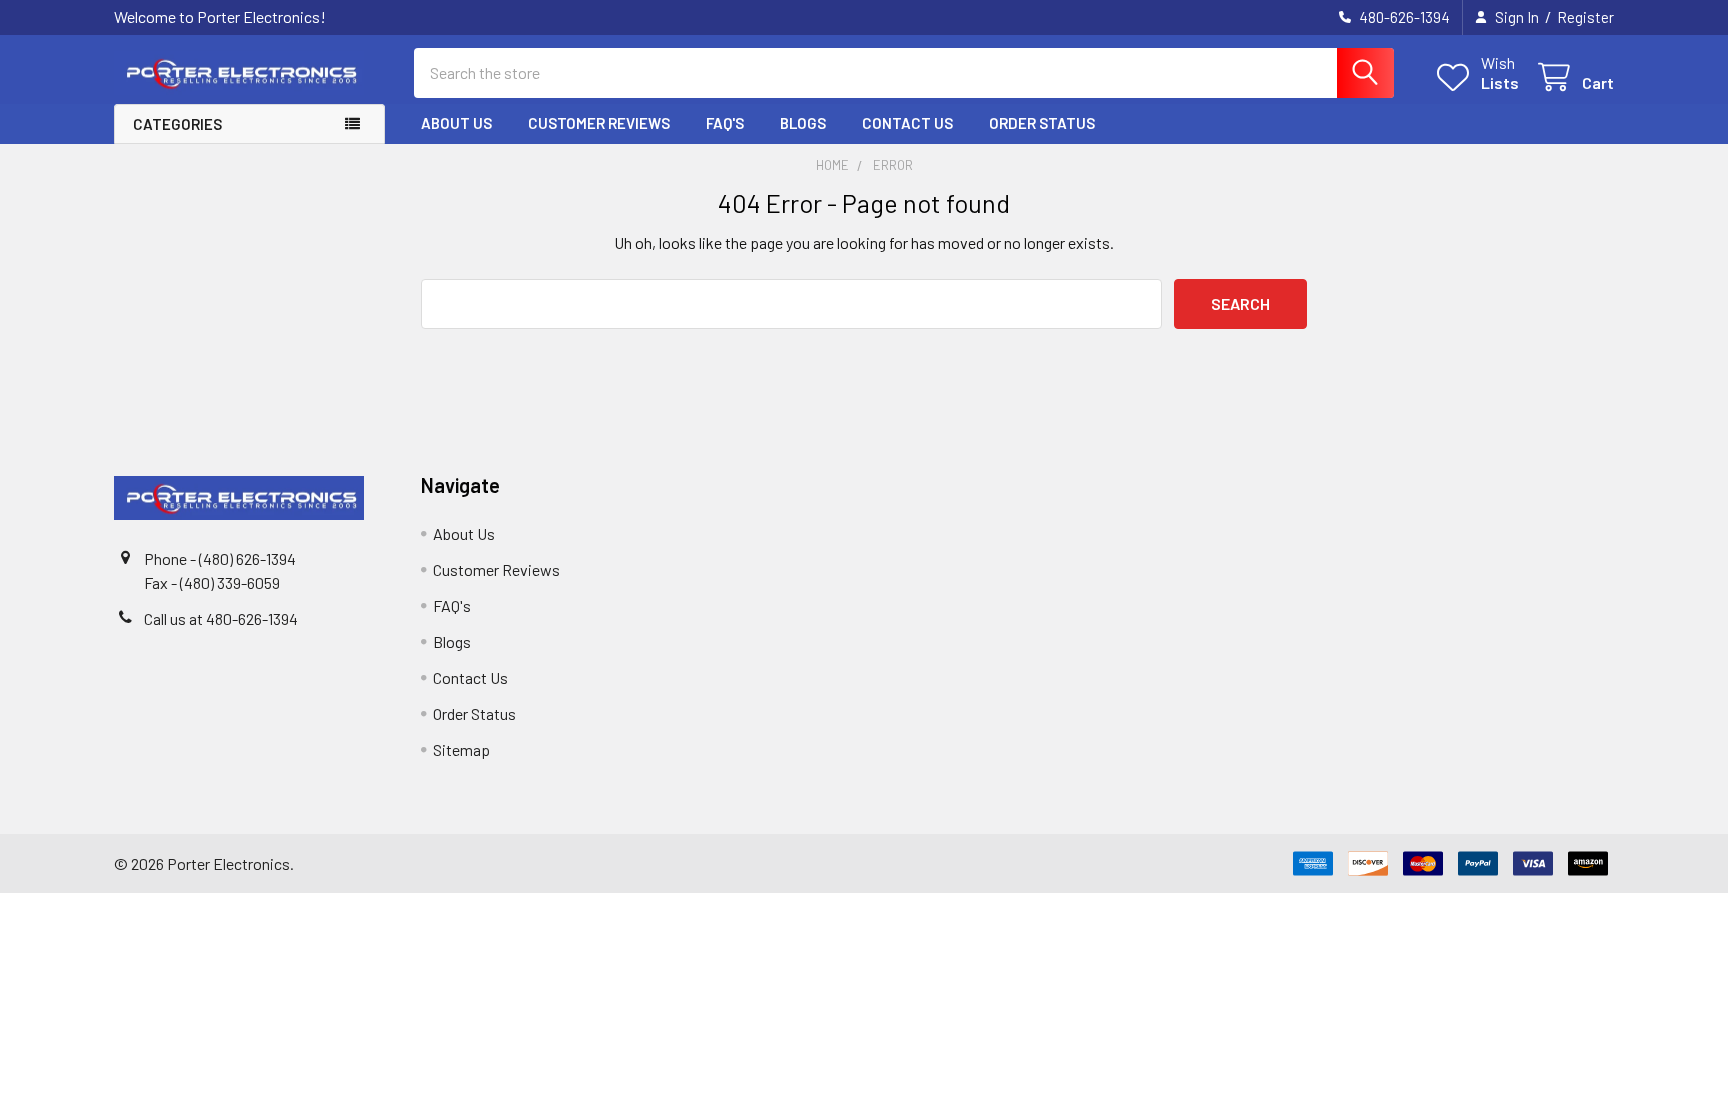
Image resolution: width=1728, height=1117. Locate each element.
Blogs (803, 123)
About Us (456, 123)
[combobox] (904, 73)
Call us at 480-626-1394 (221, 618)
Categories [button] (177, 124)
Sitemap (461, 749)
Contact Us (907, 123)
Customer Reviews (599, 123)
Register (1585, 17)
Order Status (1042, 123)
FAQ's (725, 123)
